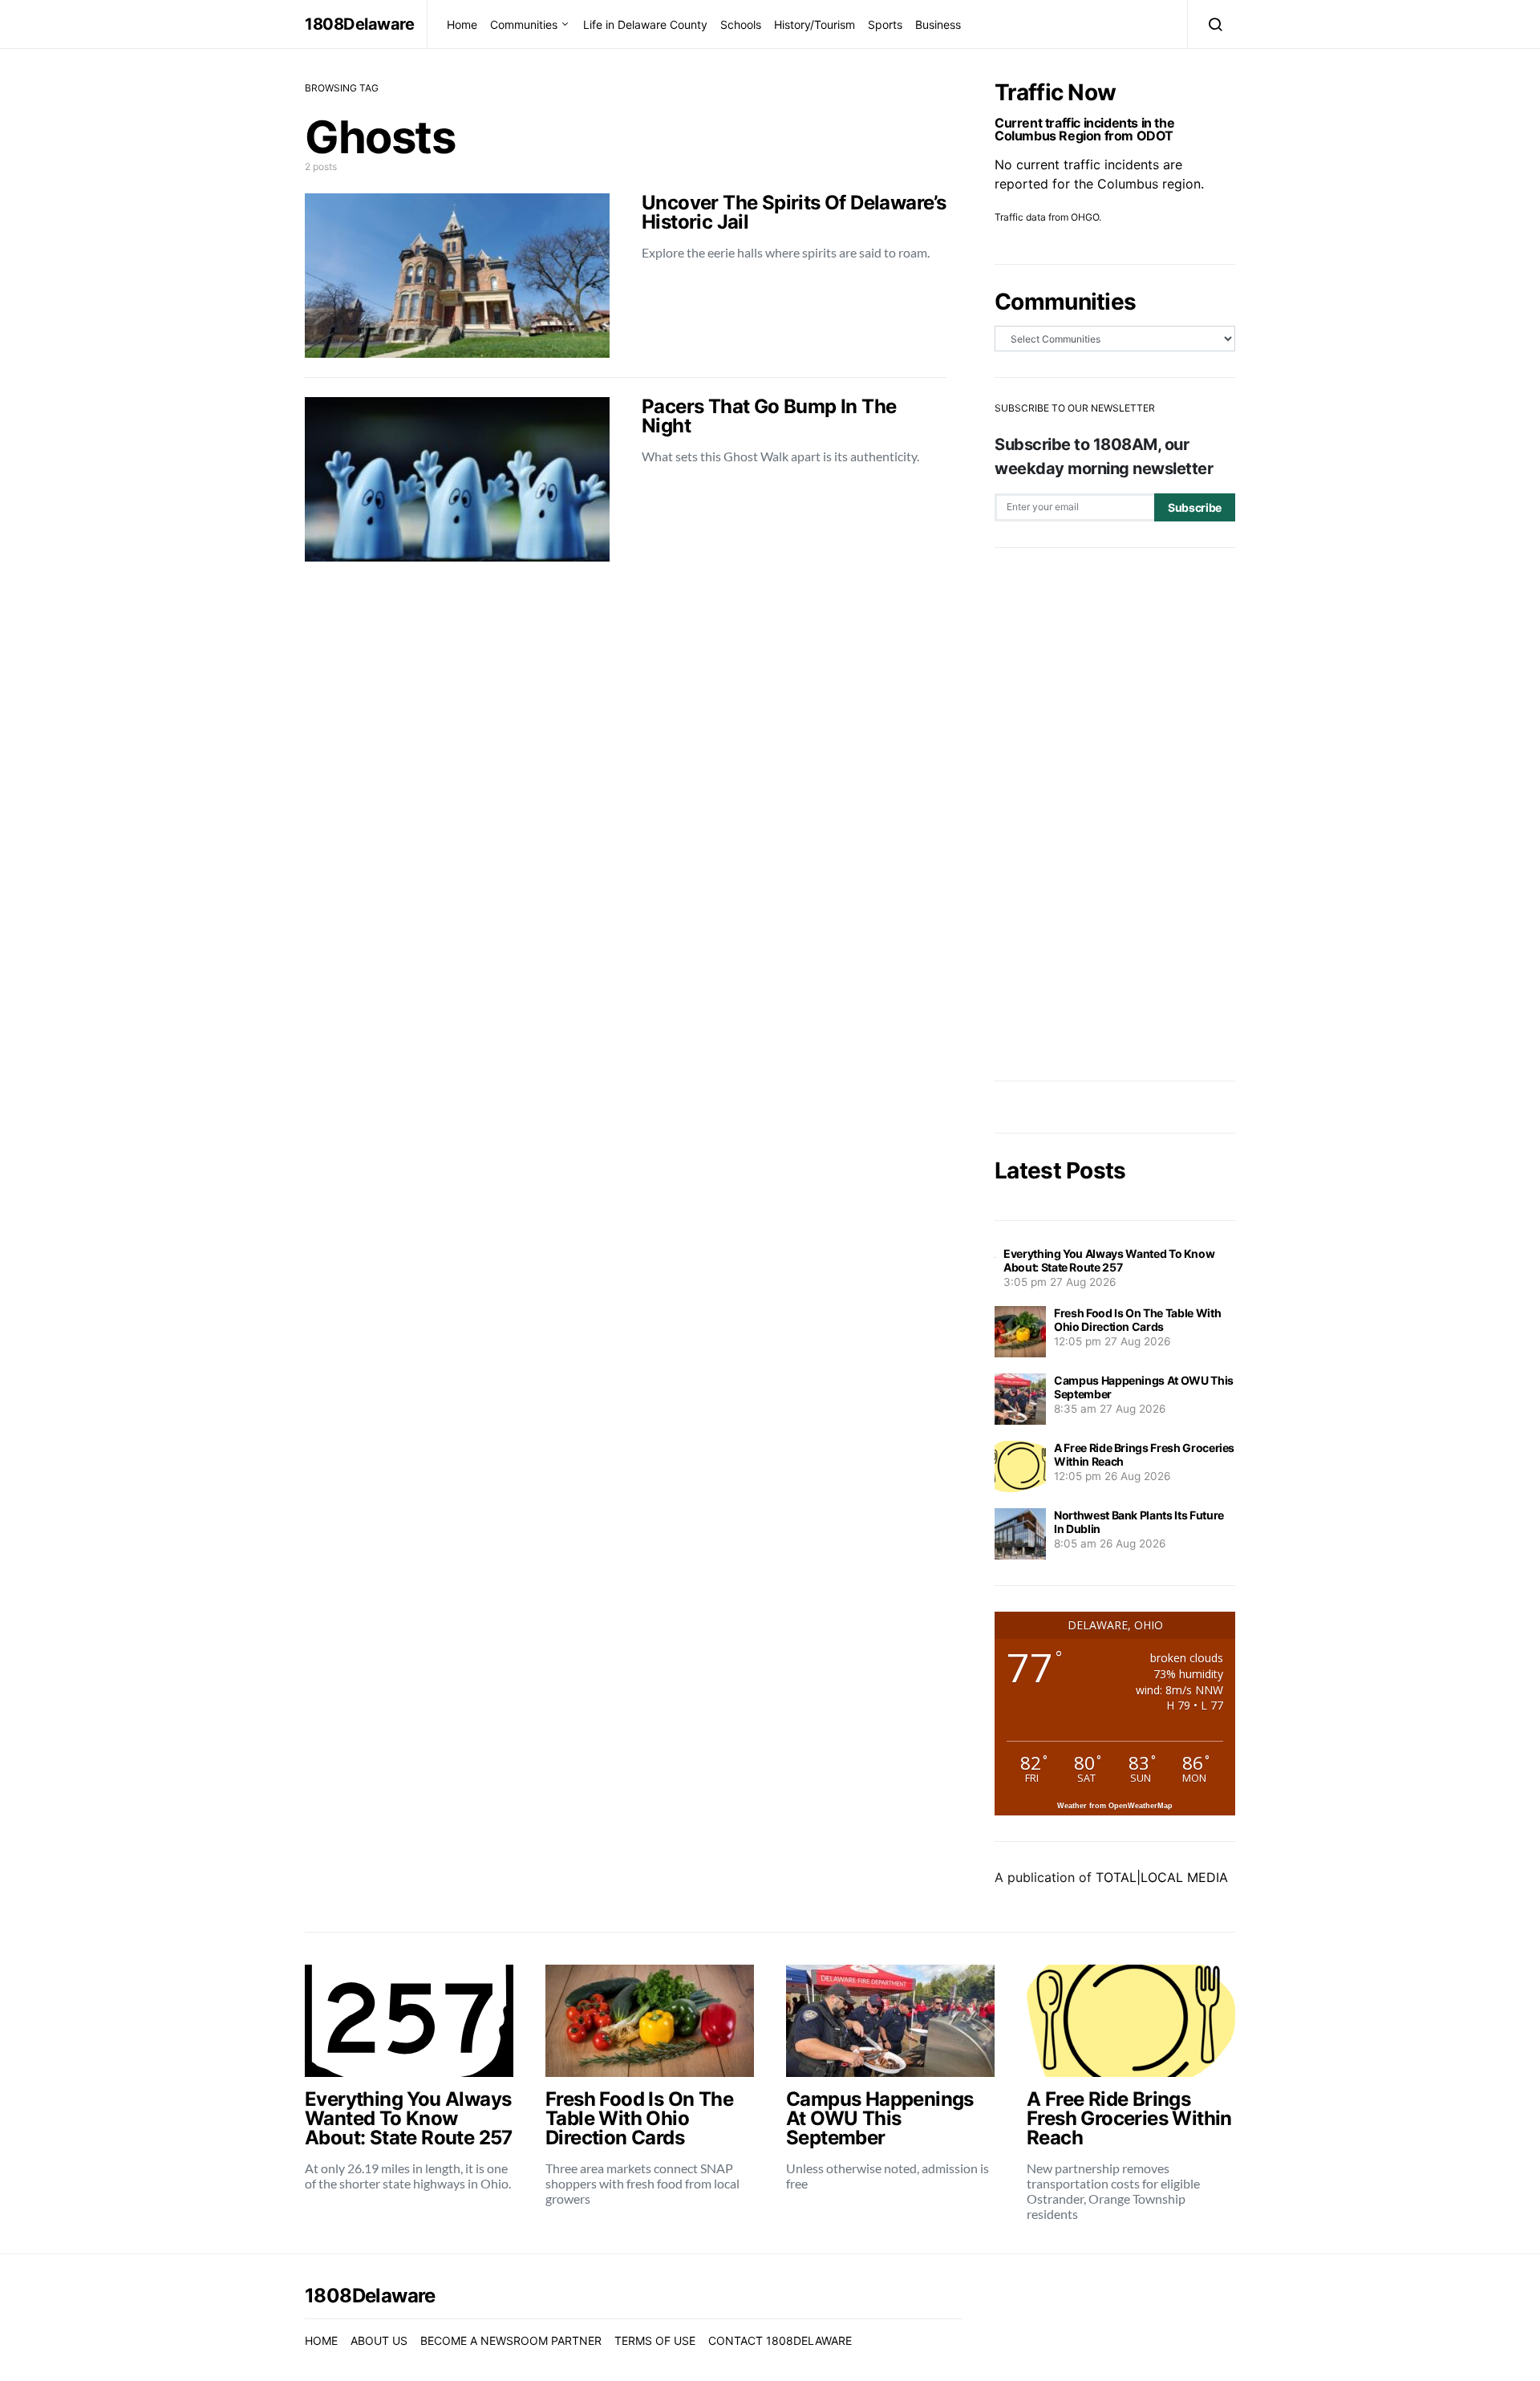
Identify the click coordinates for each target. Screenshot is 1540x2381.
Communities (524, 24)
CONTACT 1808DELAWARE (780, 2340)
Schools (741, 24)
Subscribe (1195, 507)
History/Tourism (815, 24)
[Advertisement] (1115, 814)
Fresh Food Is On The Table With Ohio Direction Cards (1137, 1320)
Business (938, 24)
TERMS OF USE (655, 2340)
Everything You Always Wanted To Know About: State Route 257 (1109, 1260)
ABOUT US (379, 2340)
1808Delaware (359, 24)
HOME (321, 2340)
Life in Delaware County (645, 24)
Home (462, 24)
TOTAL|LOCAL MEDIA (1162, 1877)
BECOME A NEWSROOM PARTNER (511, 2340)
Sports (885, 24)
